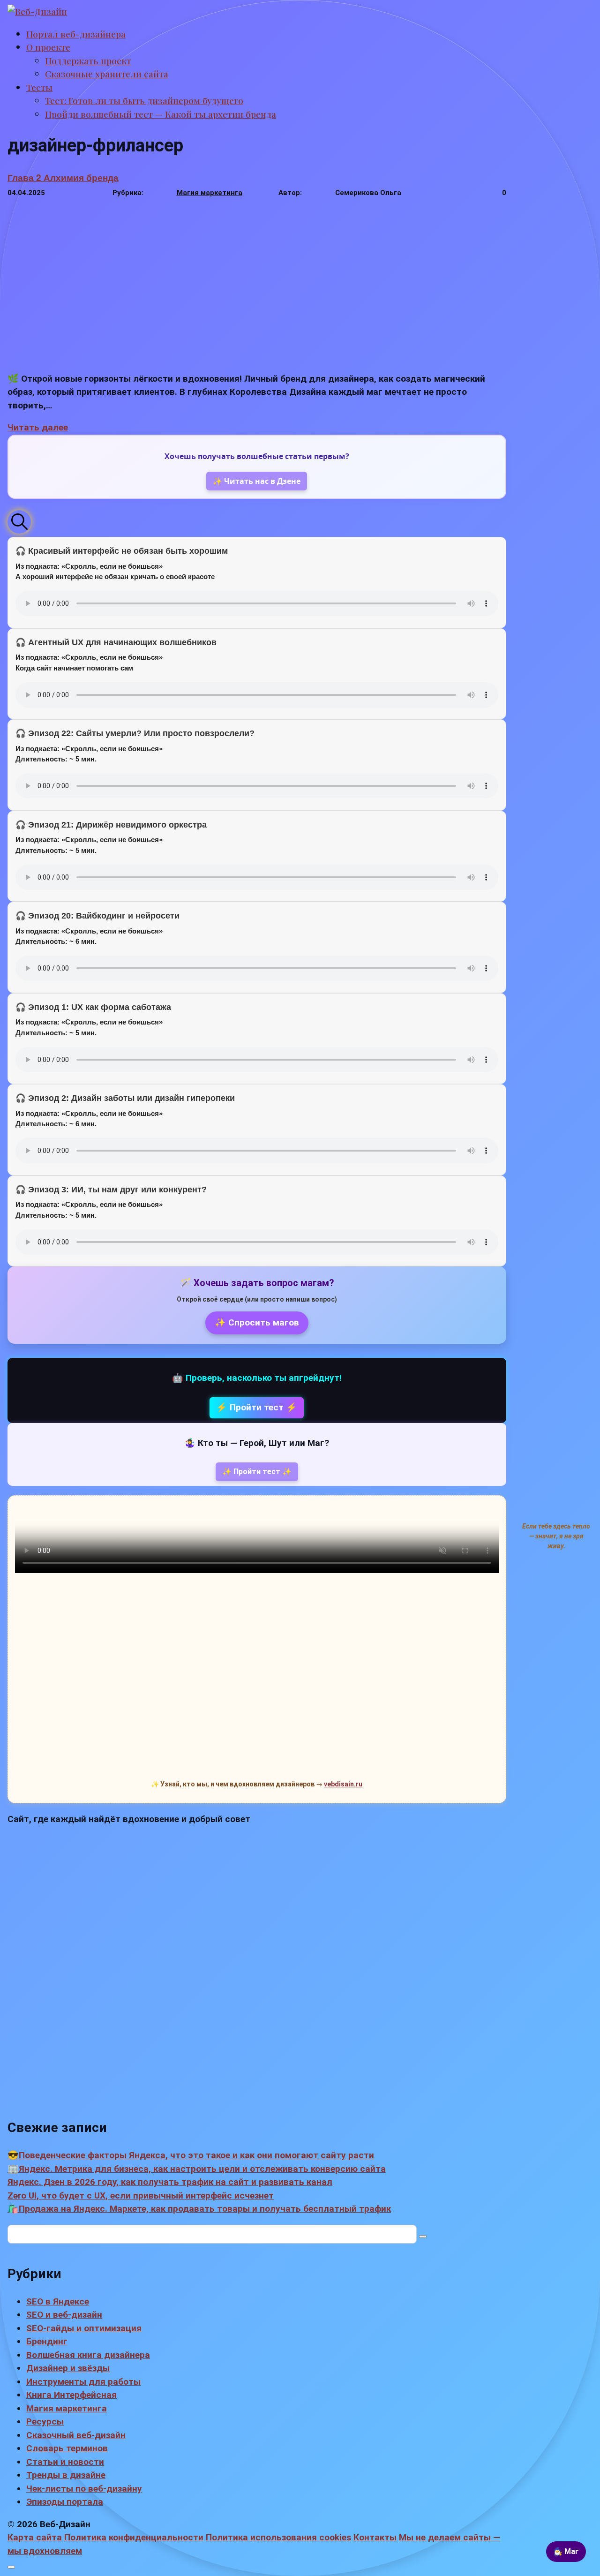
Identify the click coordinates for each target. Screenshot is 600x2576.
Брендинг (47, 2341)
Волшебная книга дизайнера (88, 2355)
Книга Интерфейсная (71, 2395)
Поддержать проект (88, 60)
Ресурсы (45, 2422)
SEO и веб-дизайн (64, 2315)
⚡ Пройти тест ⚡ (257, 1407)
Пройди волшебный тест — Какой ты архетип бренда (161, 114)
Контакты (375, 2537)
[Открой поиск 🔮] (19, 522)
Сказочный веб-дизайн (76, 2435)
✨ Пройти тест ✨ (257, 1472)
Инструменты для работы (83, 2382)
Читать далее (38, 427)
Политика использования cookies (278, 2537)
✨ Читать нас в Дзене (257, 481)
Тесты (39, 87)
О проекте (48, 47)
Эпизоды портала (65, 2502)
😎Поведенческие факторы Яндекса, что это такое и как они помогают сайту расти (191, 2155)
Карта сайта (35, 2537)
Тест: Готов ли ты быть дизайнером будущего (144, 100)
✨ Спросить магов (257, 1322)
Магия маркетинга (210, 193)
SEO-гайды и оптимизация (84, 2328)
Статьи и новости (65, 2462)
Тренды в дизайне (66, 2475)
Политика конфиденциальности (134, 2537)
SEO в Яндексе (58, 2301)
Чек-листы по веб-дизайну (84, 2489)
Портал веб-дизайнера (76, 34)
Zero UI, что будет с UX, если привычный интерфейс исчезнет (141, 2196)
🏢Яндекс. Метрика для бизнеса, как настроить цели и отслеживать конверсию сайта (197, 2169)
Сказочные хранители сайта (107, 74)
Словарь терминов (67, 2448)
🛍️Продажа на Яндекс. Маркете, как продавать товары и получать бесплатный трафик (199, 2209)
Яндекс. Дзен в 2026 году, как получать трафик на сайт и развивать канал (170, 2182)
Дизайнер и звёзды (68, 2368)
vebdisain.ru (343, 1784)
